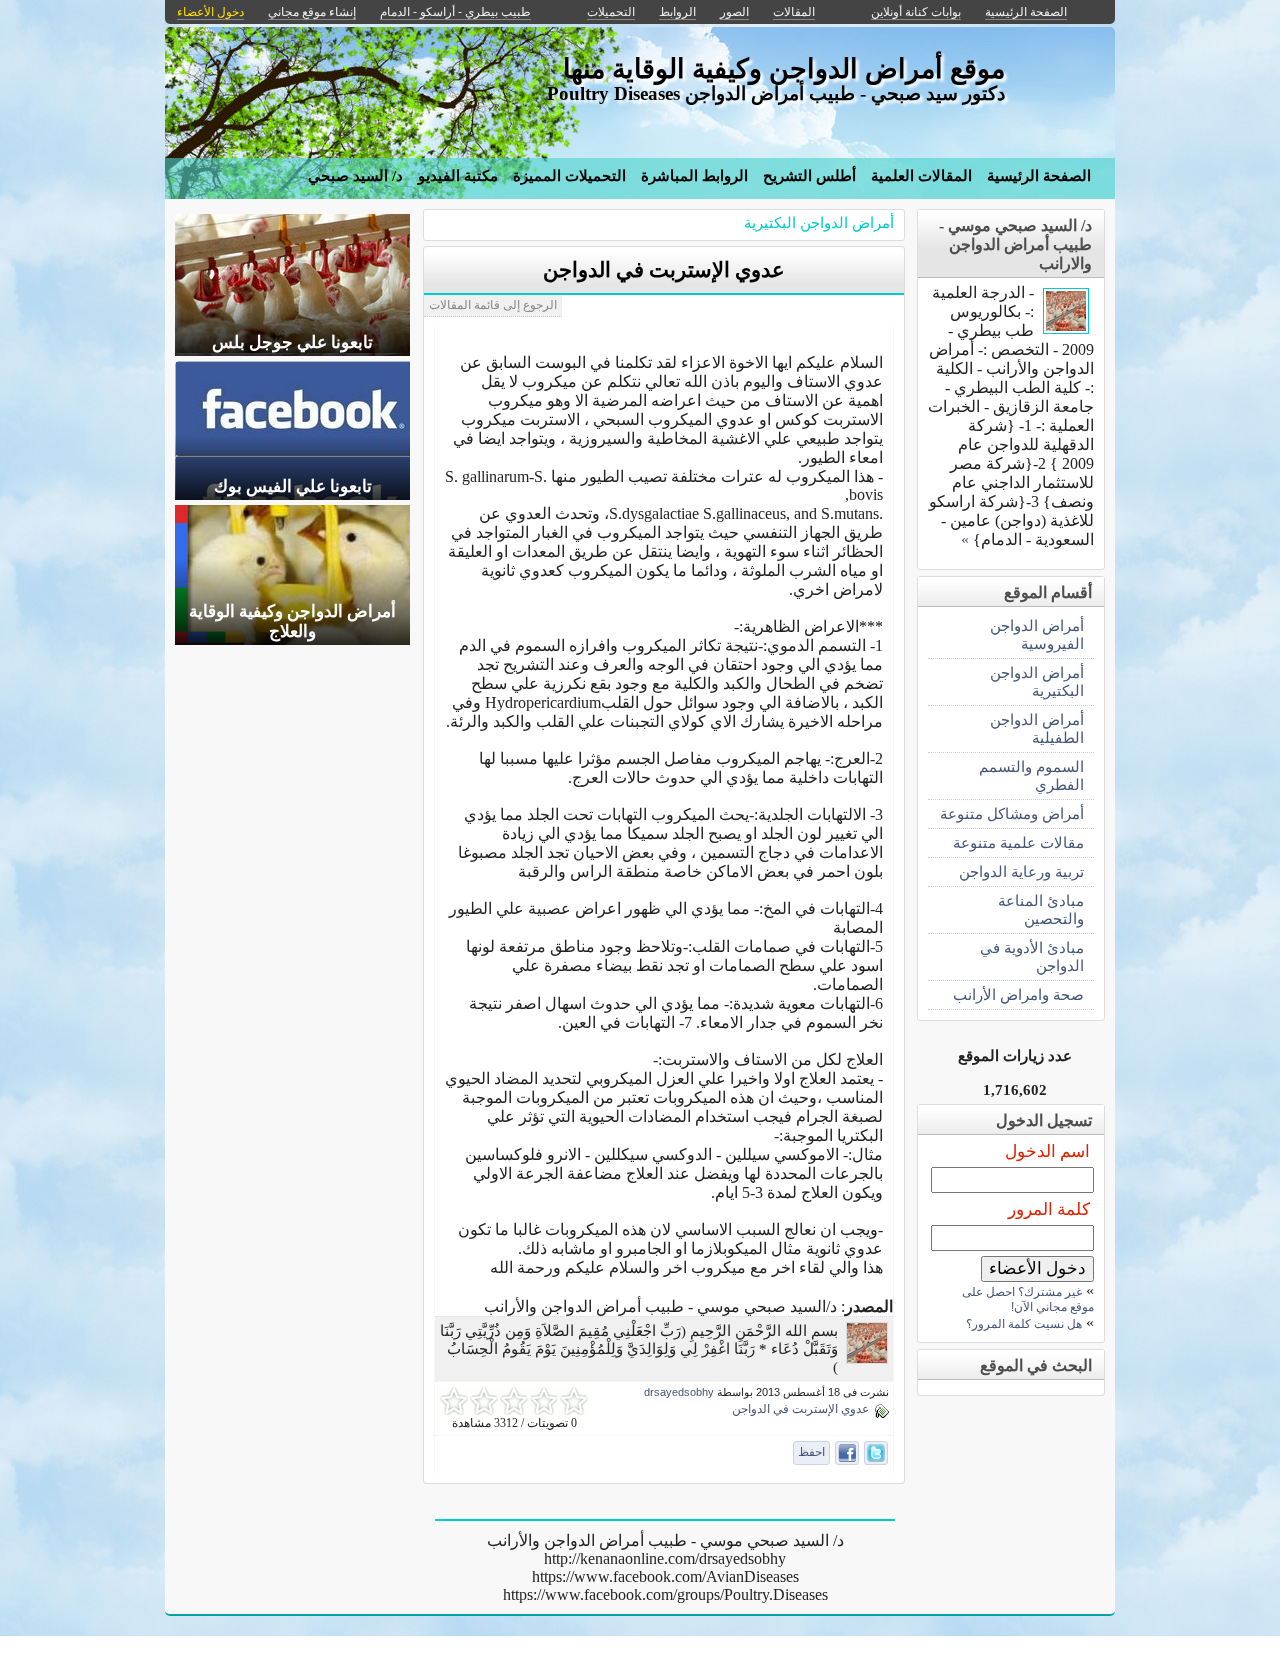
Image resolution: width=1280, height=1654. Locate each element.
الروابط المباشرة (694, 176)
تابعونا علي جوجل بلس (292, 342)
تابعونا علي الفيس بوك (293, 486)
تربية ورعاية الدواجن (1021, 871)
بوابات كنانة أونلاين (916, 12)
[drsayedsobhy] (867, 1358)
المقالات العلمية (921, 176)
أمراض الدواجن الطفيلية (1037, 728)
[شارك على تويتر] (876, 1453)
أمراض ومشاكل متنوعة (1012, 813)
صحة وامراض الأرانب (1018, 994)
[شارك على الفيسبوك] (847, 1453)
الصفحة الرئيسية (1039, 176)
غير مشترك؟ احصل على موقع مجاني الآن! (1028, 1299)
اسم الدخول (1047, 1151)
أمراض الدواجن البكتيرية (819, 222)
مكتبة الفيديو (458, 176)
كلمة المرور (1049, 1209)
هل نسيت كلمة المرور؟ (1024, 1324)
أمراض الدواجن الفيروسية (1037, 634)
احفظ (811, 1452)
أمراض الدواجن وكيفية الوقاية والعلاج (292, 621)
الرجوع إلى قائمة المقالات (493, 305)
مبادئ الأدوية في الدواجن (1032, 956)
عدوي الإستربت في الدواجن (664, 270)
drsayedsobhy (679, 1392)
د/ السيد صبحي (355, 176)
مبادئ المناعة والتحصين (1041, 909)
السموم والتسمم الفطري (1031, 775)
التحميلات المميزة (569, 176)
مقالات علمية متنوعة (1018, 842)
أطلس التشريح (809, 176)
